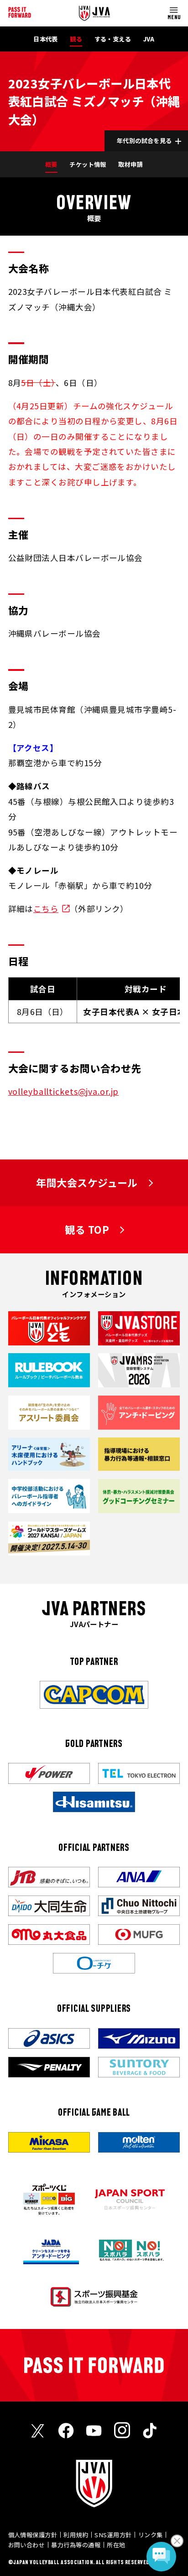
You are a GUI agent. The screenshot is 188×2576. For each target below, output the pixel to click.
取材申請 (131, 164)
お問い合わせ (27, 2545)
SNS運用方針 (113, 2535)
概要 (51, 164)
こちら (46, 909)
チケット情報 (88, 164)
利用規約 (76, 2535)
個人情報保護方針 (33, 2535)
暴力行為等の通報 (76, 2545)
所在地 (116, 2545)
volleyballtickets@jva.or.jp (64, 1091)
